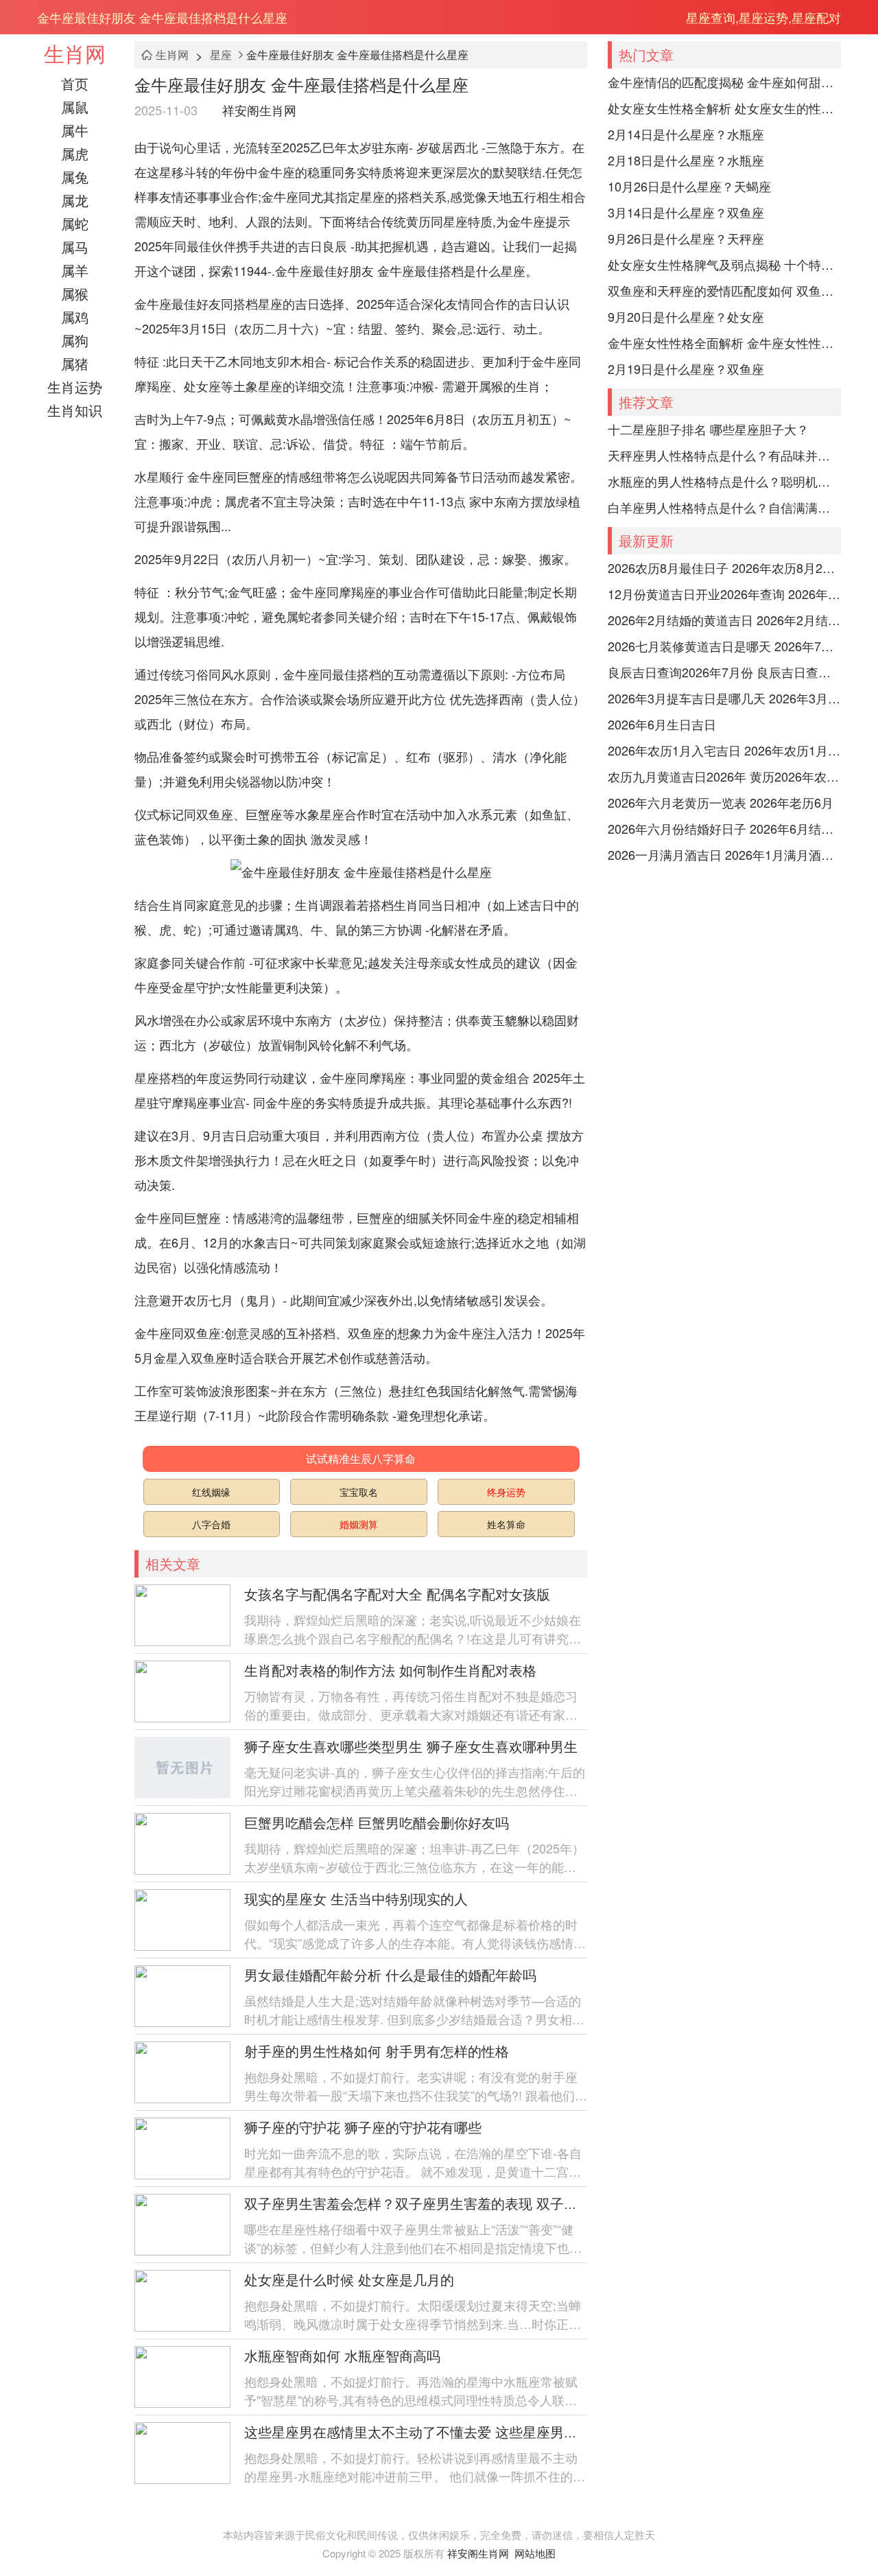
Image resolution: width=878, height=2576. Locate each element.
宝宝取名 (359, 1492)
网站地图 (535, 2553)
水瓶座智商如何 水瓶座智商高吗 (342, 2355)
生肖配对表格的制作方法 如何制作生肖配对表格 (390, 1670)
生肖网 (75, 53)
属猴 (75, 293)
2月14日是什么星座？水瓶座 (686, 134)
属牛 (75, 130)
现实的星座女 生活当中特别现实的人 (356, 1898)
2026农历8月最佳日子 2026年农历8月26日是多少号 (724, 567)
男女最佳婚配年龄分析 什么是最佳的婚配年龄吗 (390, 1975)
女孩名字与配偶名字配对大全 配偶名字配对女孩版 (397, 1594)
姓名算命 (506, 1524)
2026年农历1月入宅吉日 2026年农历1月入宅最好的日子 (724, 750)
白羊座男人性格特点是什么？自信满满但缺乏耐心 (724, 507)
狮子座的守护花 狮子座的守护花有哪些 (363, 2127)
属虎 (75, 153)
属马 (75, 247)
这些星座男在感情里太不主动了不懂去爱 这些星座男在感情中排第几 (452, 2432)
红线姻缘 (211, 1492)
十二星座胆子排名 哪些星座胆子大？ (708, 429)
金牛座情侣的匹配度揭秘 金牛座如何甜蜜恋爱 (724, 82)
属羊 (75, 270)
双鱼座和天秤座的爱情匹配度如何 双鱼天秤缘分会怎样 (724, 290)
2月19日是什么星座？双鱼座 (686, 368)
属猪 (75, 363)
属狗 (75, 340)
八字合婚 (211, 1524)
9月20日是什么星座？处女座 (686, 316)
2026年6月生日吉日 (662, 724)
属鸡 (75, 317)
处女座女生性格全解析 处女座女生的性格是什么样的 (724, 108)
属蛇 (75, 223)
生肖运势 (75, 387)
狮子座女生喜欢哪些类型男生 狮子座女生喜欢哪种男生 (411, 1746)
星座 (221, 55)
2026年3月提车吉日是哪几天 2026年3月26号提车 (724, 698)
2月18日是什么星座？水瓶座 (686, 160)
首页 (75, 83)
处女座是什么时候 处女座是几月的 (349, 2279)
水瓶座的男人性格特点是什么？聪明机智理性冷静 (724, 481)
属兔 (75, 177)
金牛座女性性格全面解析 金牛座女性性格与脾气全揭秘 (724, 342)
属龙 (75, 200)
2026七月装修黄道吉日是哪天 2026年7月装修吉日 (724, 646)
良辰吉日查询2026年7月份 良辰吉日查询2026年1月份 (724, 672)
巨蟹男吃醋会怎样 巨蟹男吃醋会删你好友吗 (377, 1822)
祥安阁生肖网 (259, 110)
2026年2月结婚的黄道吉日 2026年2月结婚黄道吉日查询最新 (724, 620)
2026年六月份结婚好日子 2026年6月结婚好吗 (724, 828)
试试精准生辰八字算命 (361, 1459)
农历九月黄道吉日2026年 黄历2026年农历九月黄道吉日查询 (724, 776)
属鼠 (75, 107)
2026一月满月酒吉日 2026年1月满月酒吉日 (724, 854)
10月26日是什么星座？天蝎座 (689, 186)
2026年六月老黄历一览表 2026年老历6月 (721, 802)
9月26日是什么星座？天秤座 (686, 238)
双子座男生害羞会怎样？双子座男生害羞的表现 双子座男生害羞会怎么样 (466, 2203)
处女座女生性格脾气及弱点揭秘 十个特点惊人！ (724, 264)
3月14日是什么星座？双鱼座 (686, 212)
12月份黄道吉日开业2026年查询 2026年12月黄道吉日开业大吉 (724, 594)
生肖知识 (75, 410)
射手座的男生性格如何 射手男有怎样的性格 (377, 2051)
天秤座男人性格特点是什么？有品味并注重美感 (724, 455)
